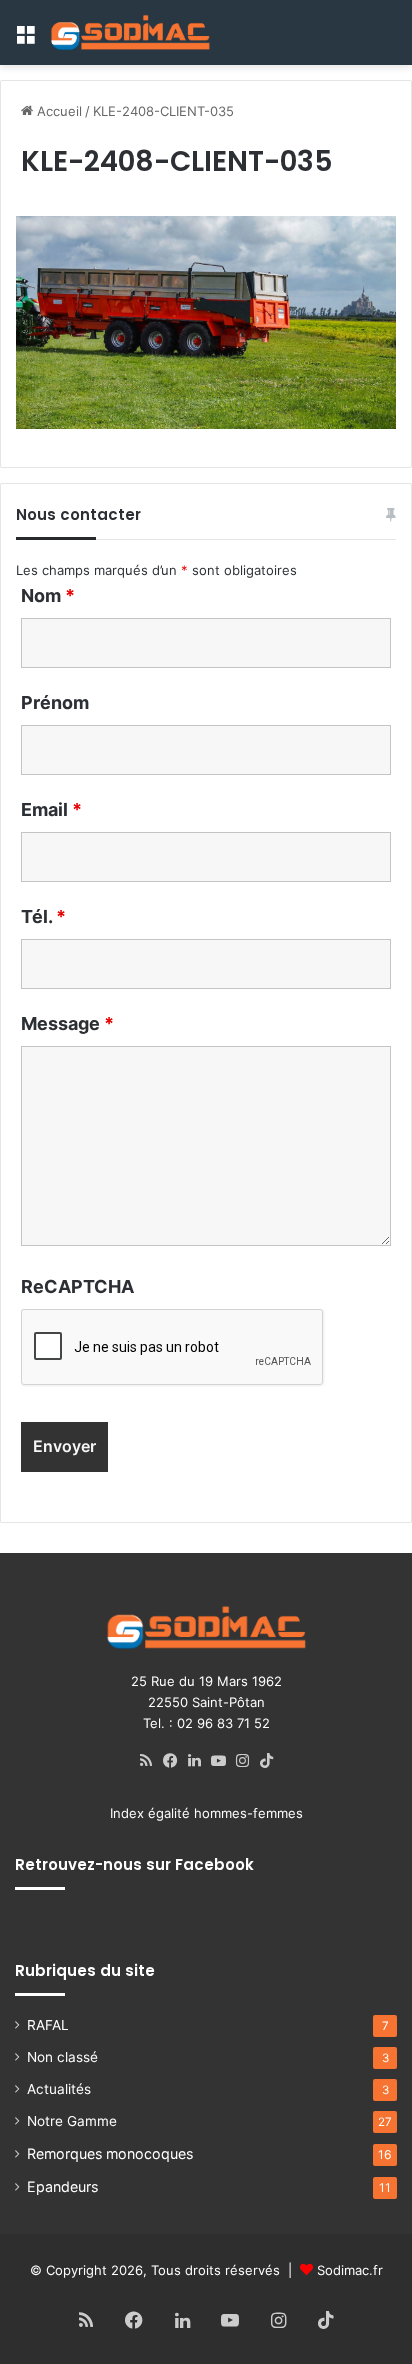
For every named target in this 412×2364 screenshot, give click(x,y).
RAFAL (48, 2025)
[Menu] (25, 39)
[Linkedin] (194, 1761)
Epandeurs (62, 2186)
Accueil (57, 111)
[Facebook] (170, 1761)
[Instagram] (242, 1761)
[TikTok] (266, 1761)
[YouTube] (218, 1761)
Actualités (59, 2089)
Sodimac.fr (350, 2270)
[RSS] (146, 1761)
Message (67, 1023)
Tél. (43, 916)
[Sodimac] (130, 32)
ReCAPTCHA (77, 1286)
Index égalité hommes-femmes (206, 1813)
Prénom (55, 702)
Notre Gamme (72, 2121)
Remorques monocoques (110, 2153)
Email (51, 809)
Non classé (62, 2057)
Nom (48, 595)
